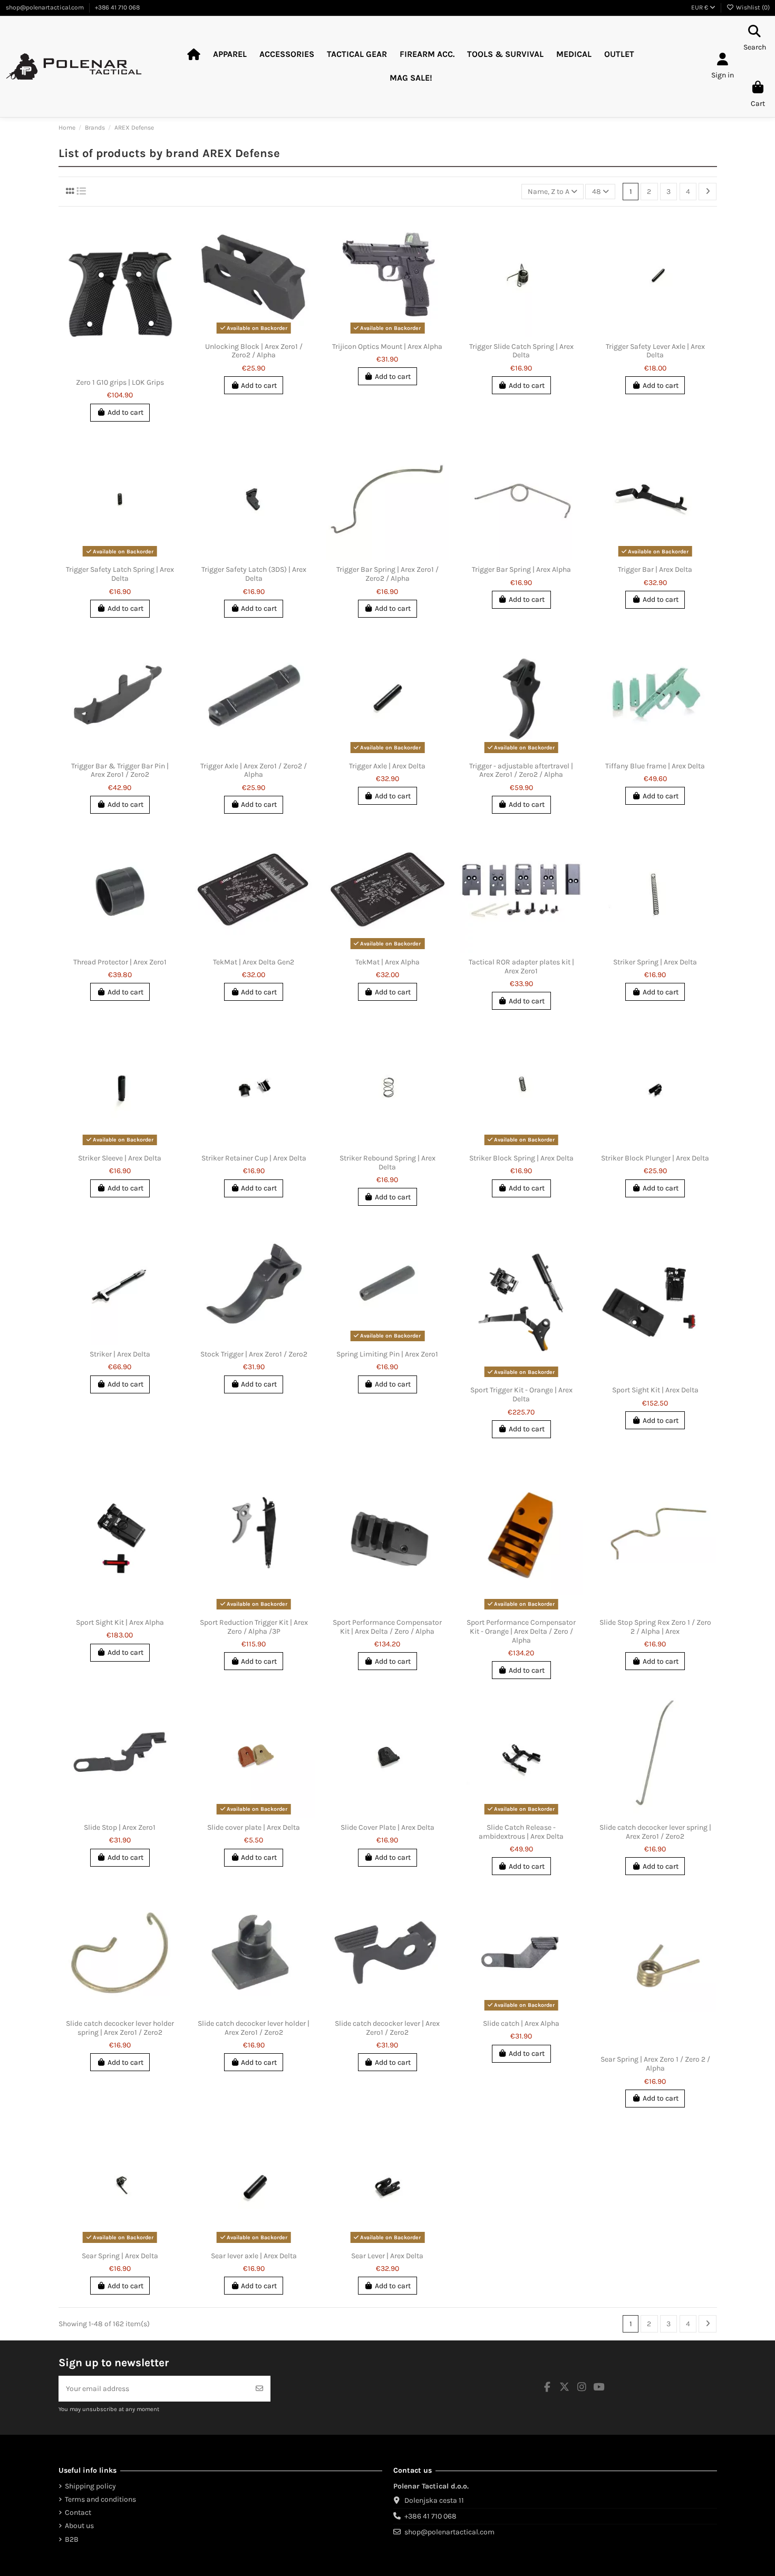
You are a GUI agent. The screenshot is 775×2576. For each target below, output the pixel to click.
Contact (78, 2512)
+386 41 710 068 (117, 7)
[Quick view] (127, 369)
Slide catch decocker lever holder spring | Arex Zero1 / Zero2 (120, 2028)
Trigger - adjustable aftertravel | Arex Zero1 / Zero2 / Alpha (521, 770)
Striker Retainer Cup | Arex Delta (254, 1158)
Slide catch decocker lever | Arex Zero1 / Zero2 (387, 2028)
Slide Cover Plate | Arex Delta (387, 1827)
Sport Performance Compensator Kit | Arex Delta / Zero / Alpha (387, 1627)
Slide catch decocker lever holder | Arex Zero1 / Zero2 (254, 2028)
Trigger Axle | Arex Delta (387, 766)
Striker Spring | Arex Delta (655, 962)
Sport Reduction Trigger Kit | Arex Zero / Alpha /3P (254, 1627)
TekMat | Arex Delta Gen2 (254, 962)
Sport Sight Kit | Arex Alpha (120, 1622)
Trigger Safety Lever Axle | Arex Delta (655, 351)
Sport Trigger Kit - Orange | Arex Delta (521, 1394)
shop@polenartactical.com (46, 7)
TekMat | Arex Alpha (387, 962)
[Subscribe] (259, 2389)
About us (79, 2526)
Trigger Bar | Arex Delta (655, 569)
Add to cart (125, 412)
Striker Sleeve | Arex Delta (120, 1158)
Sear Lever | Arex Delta (387, 2256)
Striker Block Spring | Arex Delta (521, 1158)
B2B (72, 2539)
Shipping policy (90, 2486)
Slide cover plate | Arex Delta (254, 1827)
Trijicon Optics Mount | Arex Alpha (387, 347)
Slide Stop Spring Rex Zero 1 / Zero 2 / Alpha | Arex (655, 1627)
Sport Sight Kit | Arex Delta (655, 1390)
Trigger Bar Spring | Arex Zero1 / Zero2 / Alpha (387, 574)
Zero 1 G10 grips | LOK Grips (120, 382)
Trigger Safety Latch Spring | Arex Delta (120, 574)
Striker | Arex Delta (120, 1354)
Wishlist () (752, 7)
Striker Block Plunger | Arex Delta (655, 1158)
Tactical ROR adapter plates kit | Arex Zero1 (521, 967)
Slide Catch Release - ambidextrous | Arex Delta (521, 1832)
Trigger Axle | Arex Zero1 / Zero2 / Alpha (254, 770)
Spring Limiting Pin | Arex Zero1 (387, 1354)
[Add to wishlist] (112, 369)
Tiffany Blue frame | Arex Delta (655, 766)
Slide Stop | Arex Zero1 (120, 1827)
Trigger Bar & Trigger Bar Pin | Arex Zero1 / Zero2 (120, 770)
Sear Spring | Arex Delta (120, 2256)
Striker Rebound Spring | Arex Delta (387, 1163)
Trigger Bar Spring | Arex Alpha (521, 569)
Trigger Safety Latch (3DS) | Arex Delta (254, 574)
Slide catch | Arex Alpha (521, 2023)
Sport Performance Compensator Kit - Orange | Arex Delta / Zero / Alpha (521, 1631)
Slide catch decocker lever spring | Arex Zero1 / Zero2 (655, 1832)
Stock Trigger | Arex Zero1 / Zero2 (254, 1354)
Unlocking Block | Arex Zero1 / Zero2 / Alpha (254, 351)
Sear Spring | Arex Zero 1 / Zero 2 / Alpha (655, 2064)
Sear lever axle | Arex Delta (254, 2256)
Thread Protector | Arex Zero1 (120, 962)
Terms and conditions (100, 2499)
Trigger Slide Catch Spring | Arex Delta (521, 351)
